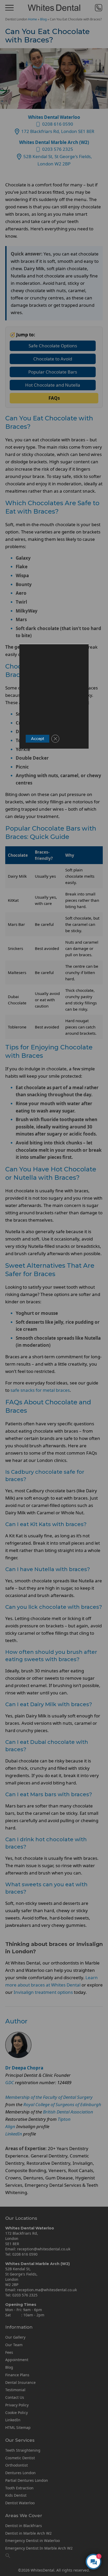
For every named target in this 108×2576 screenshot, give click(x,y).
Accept (37, 739)
